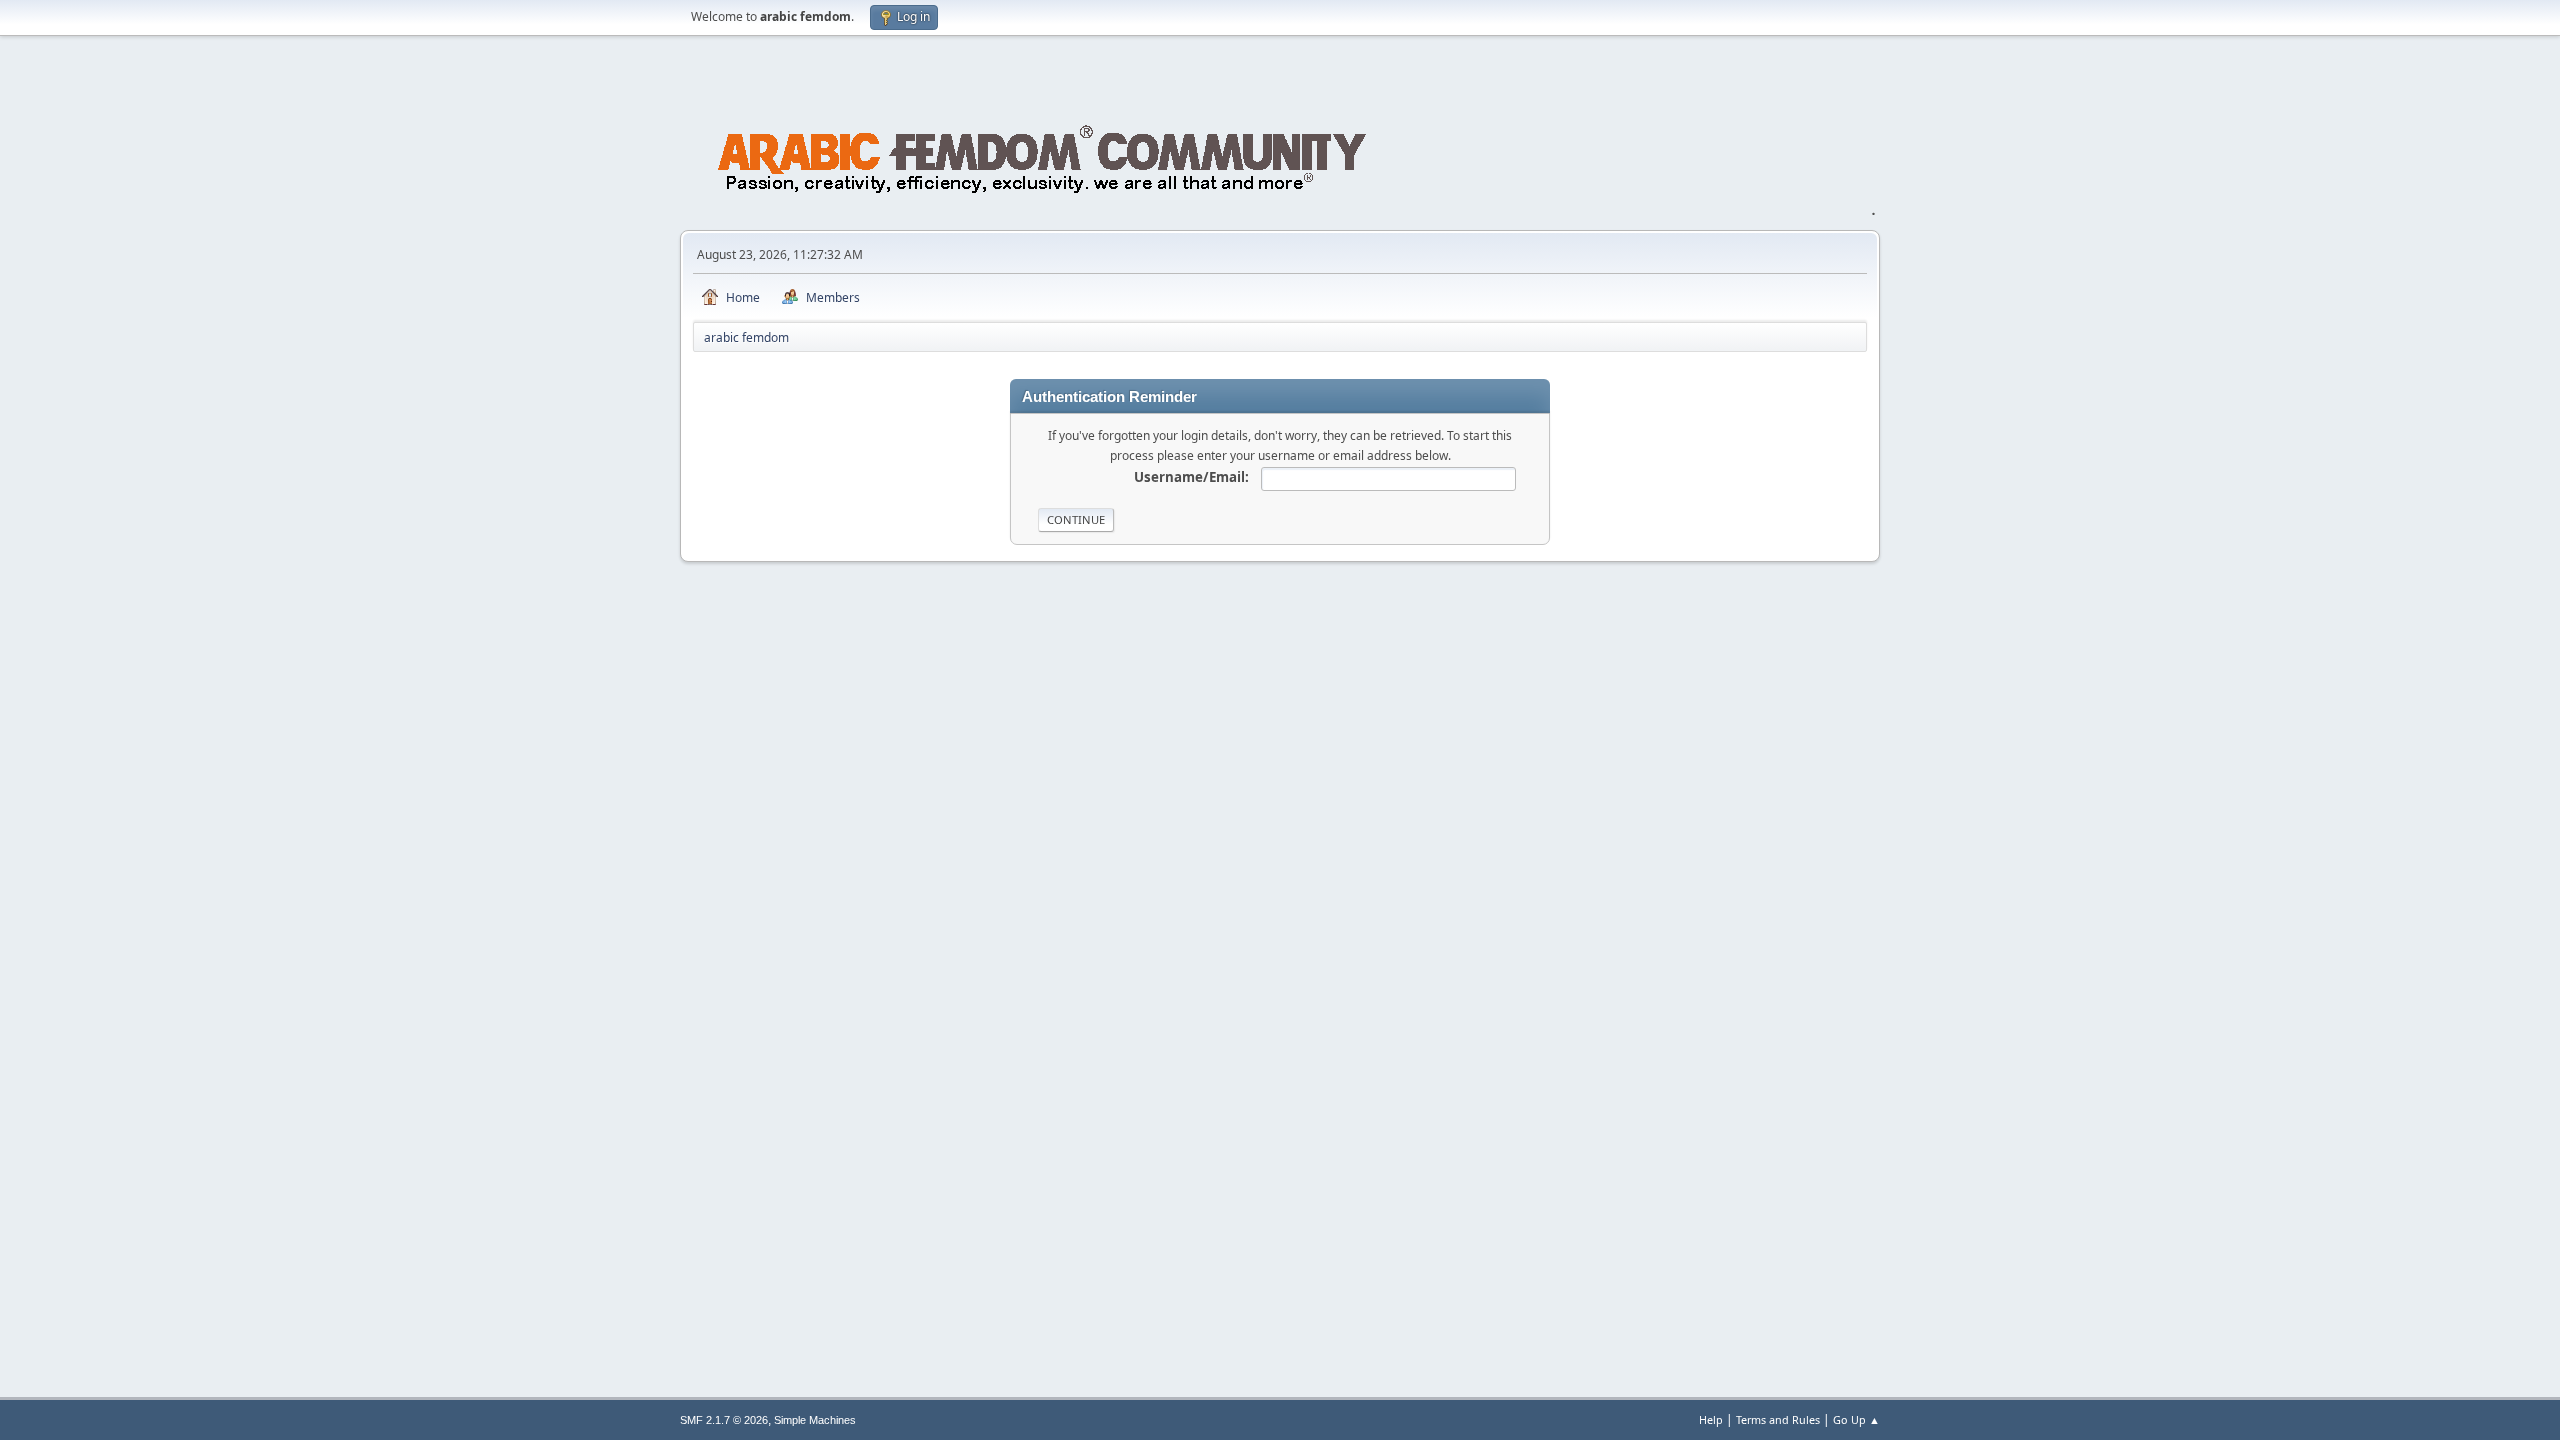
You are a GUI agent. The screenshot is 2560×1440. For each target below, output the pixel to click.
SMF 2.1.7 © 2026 (724, 1420)
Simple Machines (815, 1420)
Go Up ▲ (1856, 1419)
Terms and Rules (1778, 1419)
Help (1711, 1419)
